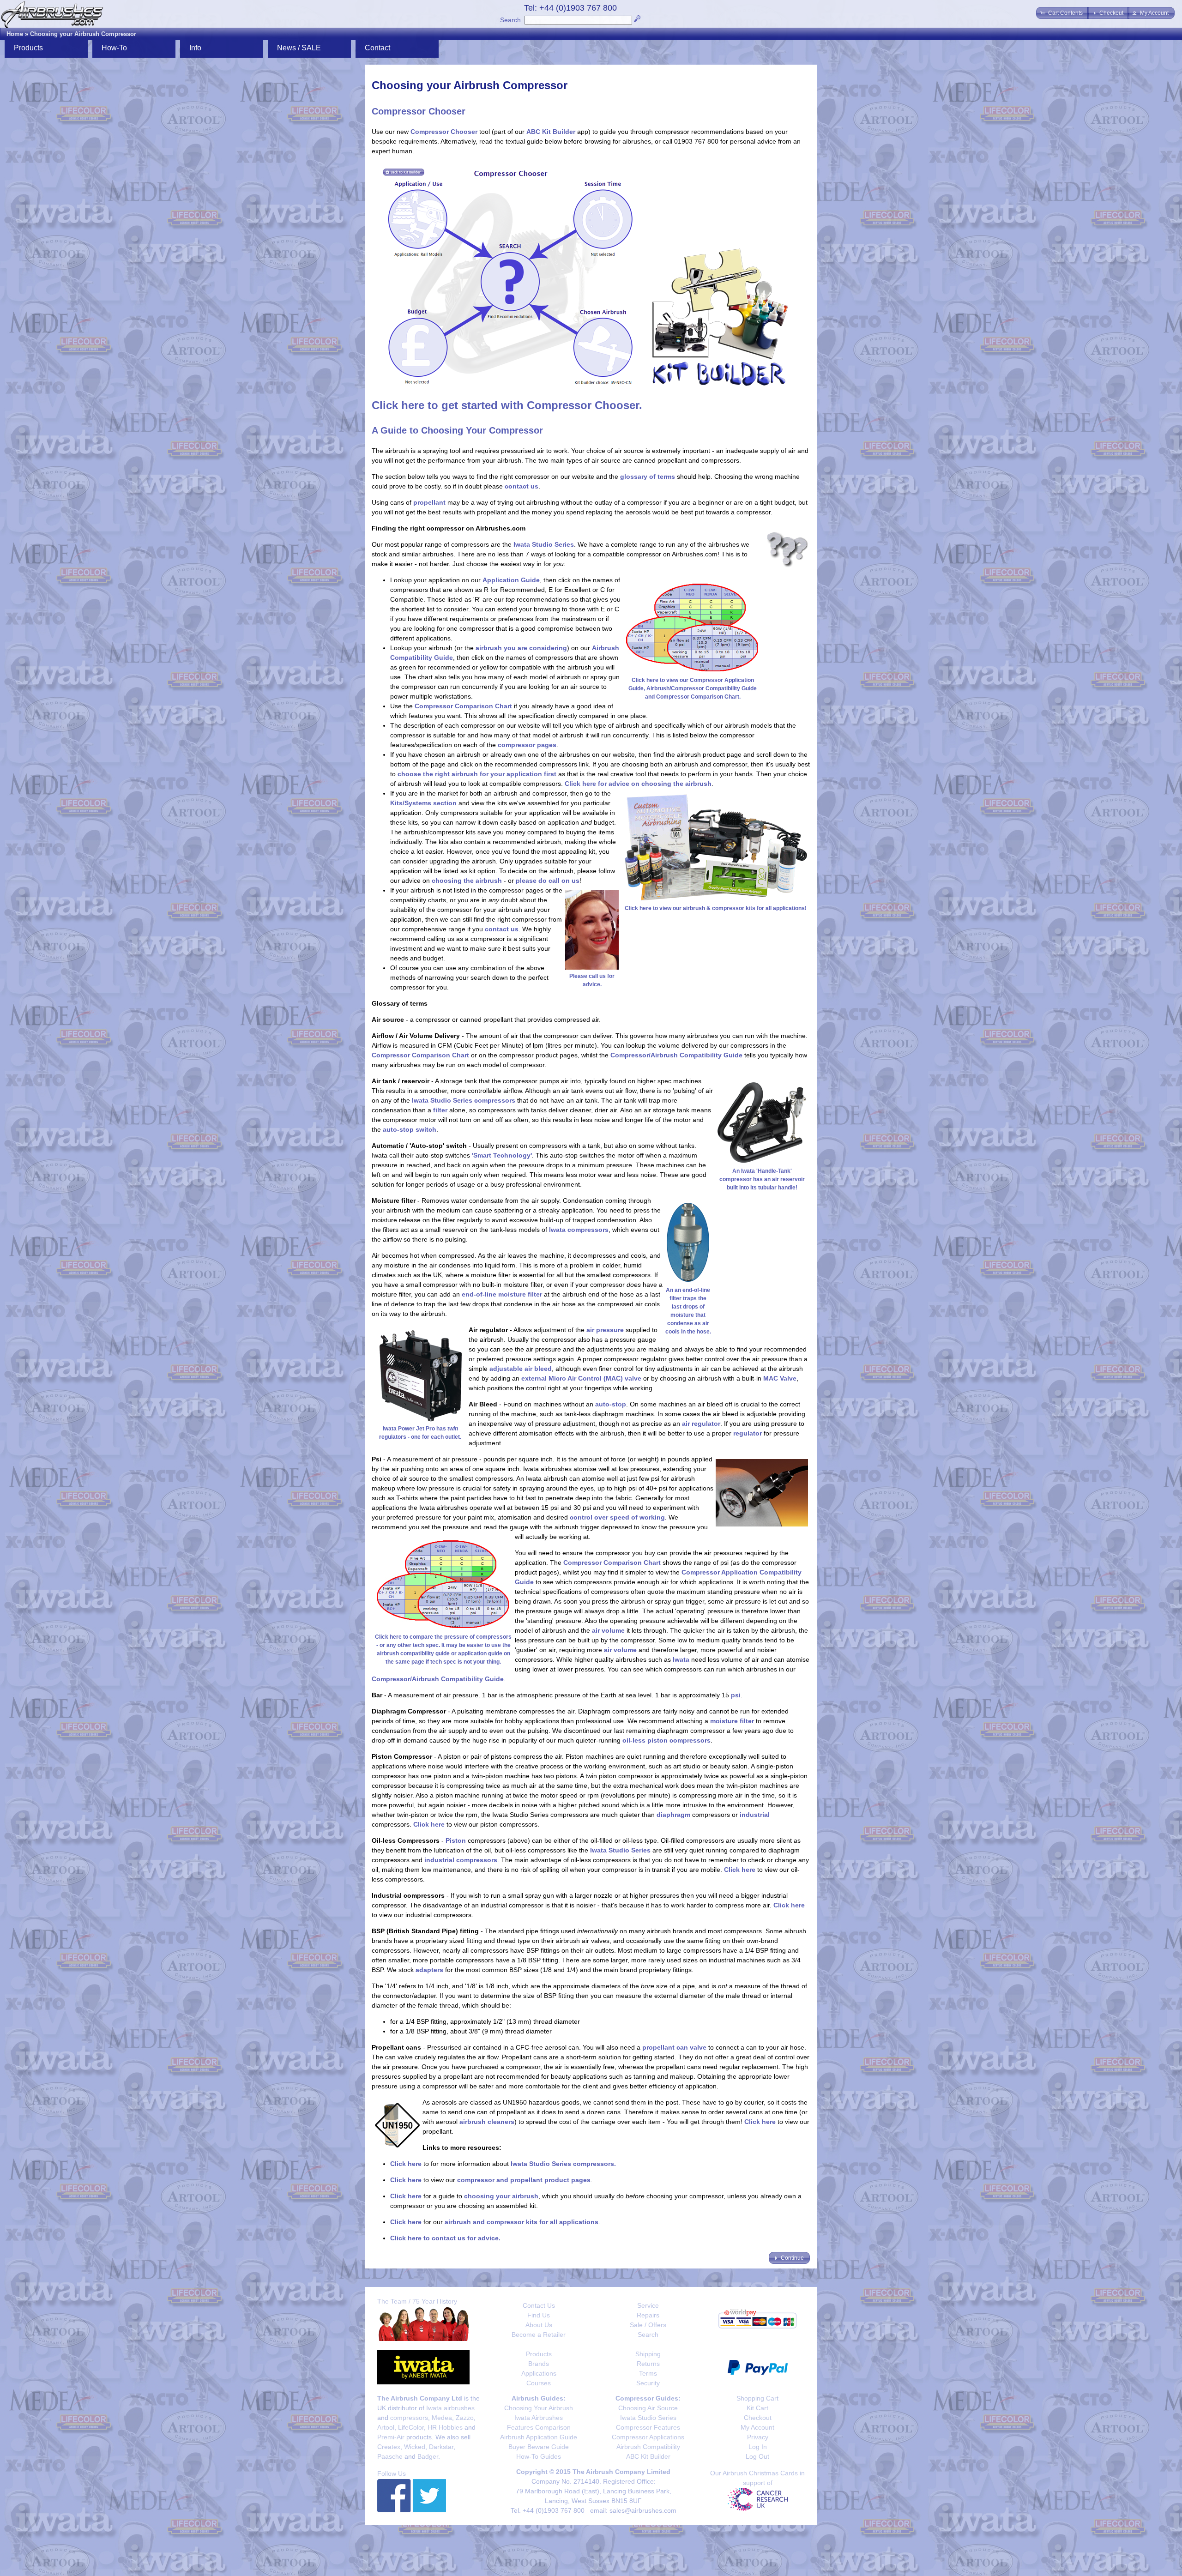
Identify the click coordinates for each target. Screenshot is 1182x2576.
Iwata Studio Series (544, 544)
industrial (755, 1815)
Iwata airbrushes (450, 2408)
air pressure (605, 1330)
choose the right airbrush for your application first (477, 774)
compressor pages (527, 745)
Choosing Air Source (648, 2408)
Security (648, 2383)
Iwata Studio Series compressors (464, 1100)
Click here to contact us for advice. (445, 2238)
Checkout (758, 2418)
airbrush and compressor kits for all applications (522, 2222)
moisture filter (732, 1721)
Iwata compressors (579, 1230)
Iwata (681, 1659)
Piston (456, 1840)
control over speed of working (617, 1517)
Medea (442, 2418)
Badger (428, 2456)
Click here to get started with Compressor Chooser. (507, 405)
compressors (409, 2418)
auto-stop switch (410, 1129)
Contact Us (539, 2305)
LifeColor (411, 2427)
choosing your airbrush (501, 2196)
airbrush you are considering (521, 648)
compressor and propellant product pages (524, 2180)
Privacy (758, 2437)
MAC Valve (780, 1378)
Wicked (415, 2447)
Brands (539, 2364)
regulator (748, 1433)
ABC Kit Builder (551, 132)
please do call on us (548, 881)
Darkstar (441, 2447)
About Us (539, 2325)
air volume (608, 1630)
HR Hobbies (445, 2427)
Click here (429, 1824)
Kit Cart (757, 2408)
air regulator (701, 1424)
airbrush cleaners (487, 2122)
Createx (389, 2447)
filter (440, 1110)
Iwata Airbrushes (539, 2418)
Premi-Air (391, 2437)
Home (15, 34)
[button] (1062, 13)
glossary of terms (648, 477)
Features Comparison (539, 2427)
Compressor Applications (648, 2437)
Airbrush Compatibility (648, 2447)
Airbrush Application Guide (539, 2437)
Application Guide (511, 580)
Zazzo (465, 2418)
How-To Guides (539, 2456)
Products (539, 2354)
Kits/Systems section (423, 803)
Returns (648, 2364)
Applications (539, 2373)
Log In (758, 2447)
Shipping (648, 2354)
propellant (429, 502)
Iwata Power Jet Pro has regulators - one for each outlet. (420, 1433)
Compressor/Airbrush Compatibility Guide (676, 1055)
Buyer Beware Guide (539, 2447)
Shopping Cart (757, 2398)
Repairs (648, 2315)
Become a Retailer (539, 2335)
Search (510, 20)
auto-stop (611, 1404)
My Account (757, 2427)
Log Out (757, 2456)
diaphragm (673, 1815)
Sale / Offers (648, 2325)
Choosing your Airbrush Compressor (83, 34)
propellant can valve (674, 2047)
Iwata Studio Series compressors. (563, 2164)
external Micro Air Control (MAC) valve (581, 1378)
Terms (648, 2373)
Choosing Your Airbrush (539, 2408)
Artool (386, 2427)
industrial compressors (461, 1860)
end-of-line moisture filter (502, 1294)
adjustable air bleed (521, 1369)
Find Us (539, 2315)
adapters (429, 1970)
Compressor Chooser (444, 132)
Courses (539, 2383)
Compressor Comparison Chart (463, 706)
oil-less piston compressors (666, 1740)
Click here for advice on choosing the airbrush (638, 784)
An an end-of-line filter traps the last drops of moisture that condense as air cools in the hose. (688, 1311)
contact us (522, 486)
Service (648, 2305)
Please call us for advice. (592, 980)
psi (736, 1695)
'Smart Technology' (502, 1155)
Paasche (390, 2456)
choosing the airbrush (467, 881)
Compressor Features (648, 2427)
